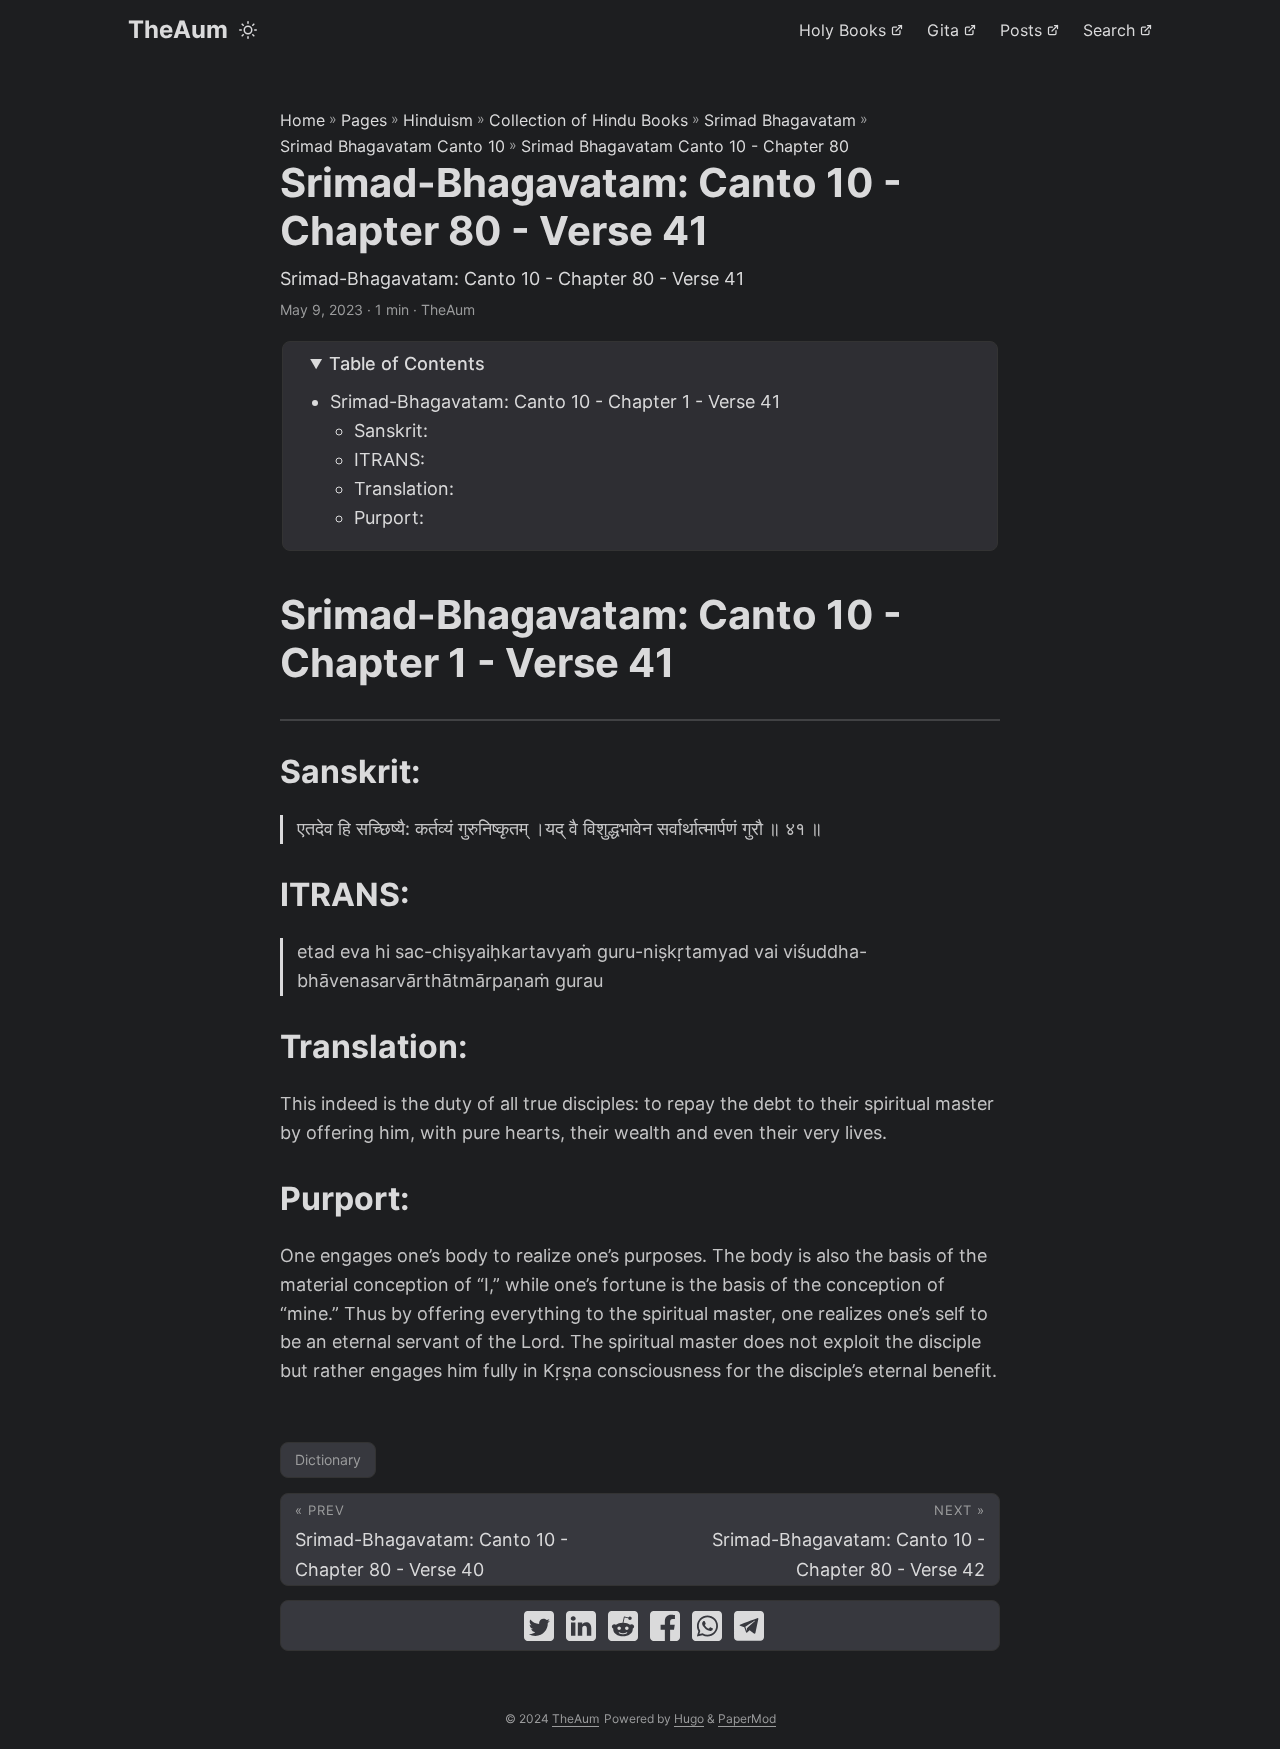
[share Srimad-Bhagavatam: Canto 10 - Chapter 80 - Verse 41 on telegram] (749, 1630)
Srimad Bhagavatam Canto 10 (392, 146)
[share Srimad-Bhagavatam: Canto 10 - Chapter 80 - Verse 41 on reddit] (623, 1630)
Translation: (404, 488)
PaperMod (747, 1718)
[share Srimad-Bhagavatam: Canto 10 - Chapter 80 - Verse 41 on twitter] (539, 1630)
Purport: (389, 517)
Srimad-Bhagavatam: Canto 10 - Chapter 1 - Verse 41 (555, 401)
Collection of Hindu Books (588, 120)
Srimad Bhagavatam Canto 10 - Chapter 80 (685, 146)
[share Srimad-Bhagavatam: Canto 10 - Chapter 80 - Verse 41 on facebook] (665, 1630)
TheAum (178, 29)
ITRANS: (389, 459)
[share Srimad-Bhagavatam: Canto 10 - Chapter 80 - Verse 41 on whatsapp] (707, 1630)
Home (302, 120)
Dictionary (328, 1459)
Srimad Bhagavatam (780, 120)
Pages (364, 120)
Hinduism (438, 120)
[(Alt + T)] (248, 30)
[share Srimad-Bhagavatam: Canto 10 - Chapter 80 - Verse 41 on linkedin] (581, 1630)
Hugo (689, 1718)
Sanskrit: (391, 430)
